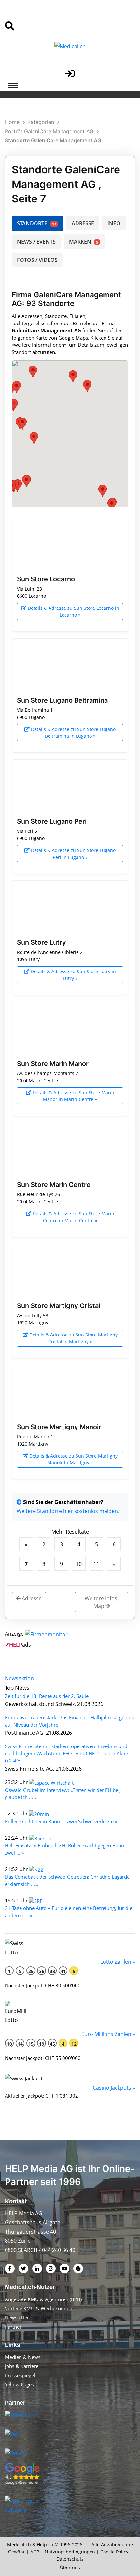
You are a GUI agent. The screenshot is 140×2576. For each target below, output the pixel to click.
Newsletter (17, 2317)
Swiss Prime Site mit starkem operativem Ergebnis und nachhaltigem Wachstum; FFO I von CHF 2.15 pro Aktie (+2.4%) (66, 1753)
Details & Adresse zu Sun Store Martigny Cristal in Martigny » (73, 1338)
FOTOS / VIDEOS (37, 260)
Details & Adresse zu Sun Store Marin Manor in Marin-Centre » (73, 1096)
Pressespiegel (20, 2375)
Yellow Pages (19, 2384)
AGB (35, 2552)
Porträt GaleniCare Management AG (49, 131)
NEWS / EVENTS (36, 242)
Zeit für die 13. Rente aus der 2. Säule (47, 1696)
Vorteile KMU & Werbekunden (39, 2308)
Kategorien (41, 122)
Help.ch (45, 2544)
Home (12, 122)
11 (96, 1564)
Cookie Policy (114, 2552)
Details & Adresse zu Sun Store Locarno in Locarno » (73, 611)
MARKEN (84, 242)
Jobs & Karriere (22, 2366)
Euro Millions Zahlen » (108, 2034)
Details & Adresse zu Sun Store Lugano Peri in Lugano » (73, 854)
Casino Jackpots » (114, 2088)
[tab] (12, 1678)
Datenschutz (70, 2559)
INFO (114, 223)
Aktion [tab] (26, 1678)
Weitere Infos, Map (102, 1602)
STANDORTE (36, 223)
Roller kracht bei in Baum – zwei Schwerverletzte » (61, 1821)
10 (79, 1564)
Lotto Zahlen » (118, 1962)
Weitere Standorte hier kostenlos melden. (68, 1511)
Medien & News (23, 2357)
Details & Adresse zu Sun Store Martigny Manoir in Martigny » (73, 1459)
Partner (13, 2327)
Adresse (31, 1598)
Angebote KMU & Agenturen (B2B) (43, 2299)
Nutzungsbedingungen (70, 2552)
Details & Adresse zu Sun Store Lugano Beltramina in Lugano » (73, 733)
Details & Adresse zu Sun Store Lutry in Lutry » (73, 975)
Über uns (70, 2567)
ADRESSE (83, 223)
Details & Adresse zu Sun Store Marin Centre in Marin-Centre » (73, 1217)
